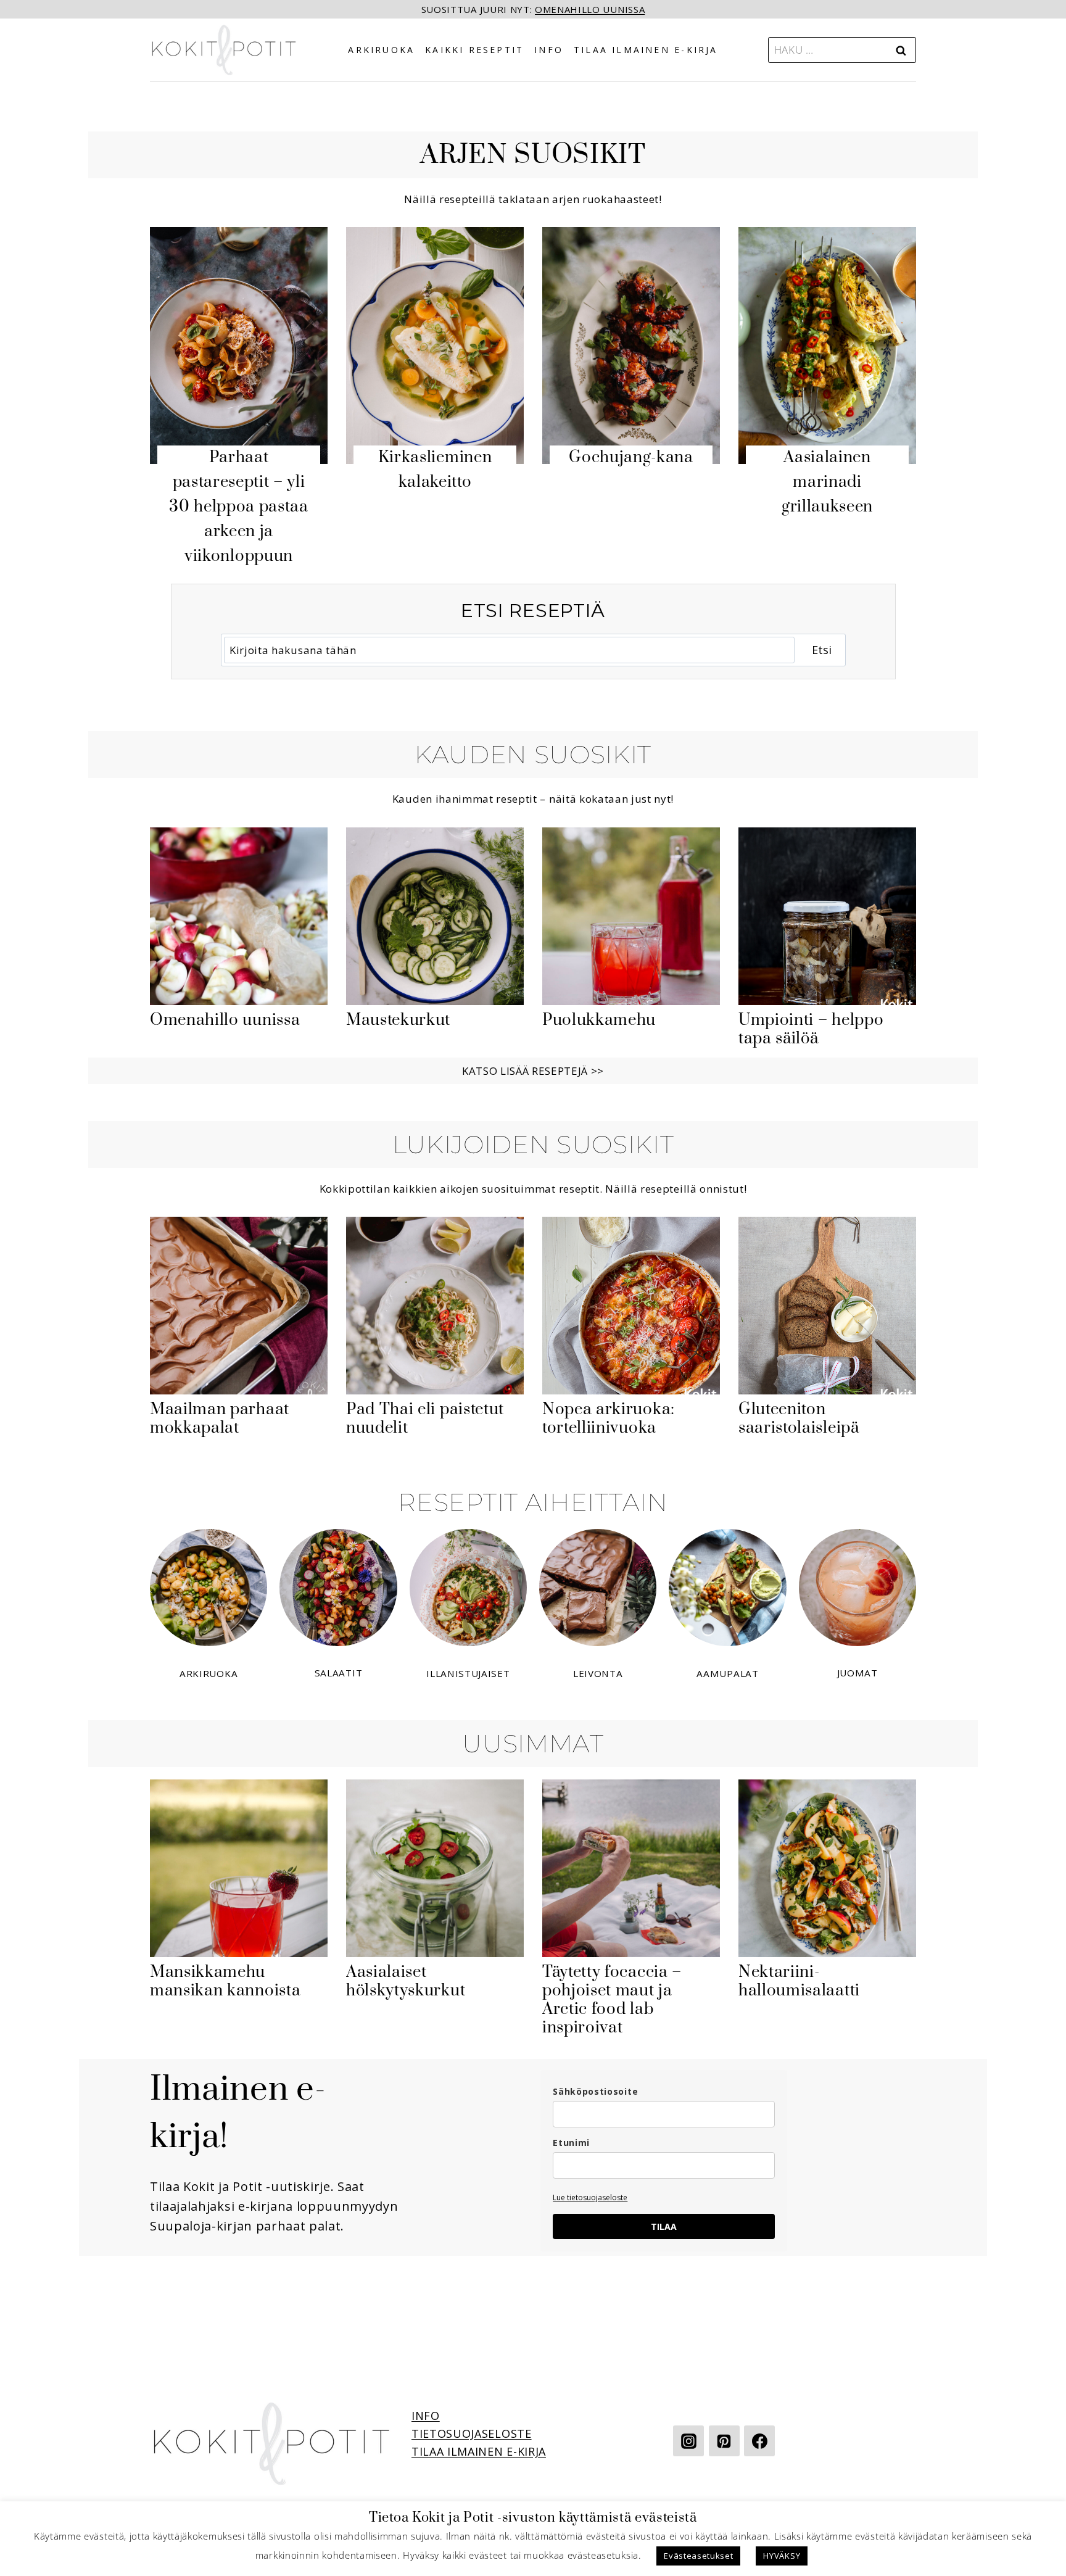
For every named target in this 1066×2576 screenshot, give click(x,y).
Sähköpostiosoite (595, 2091)
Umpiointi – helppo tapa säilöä (811, 1030)
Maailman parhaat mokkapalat (220, 1419)
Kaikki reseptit (474, 50)
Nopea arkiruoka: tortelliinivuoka (609, 1419)
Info (549, 50)
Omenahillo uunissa (225, 1021)
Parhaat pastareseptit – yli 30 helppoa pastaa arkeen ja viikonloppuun (239, 507)
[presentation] (239, 346)
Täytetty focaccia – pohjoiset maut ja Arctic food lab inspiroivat (612, 2000)
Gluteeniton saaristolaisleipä (799, 1419)
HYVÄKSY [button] (782, 2556)
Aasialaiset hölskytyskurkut (406, 1982)
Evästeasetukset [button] (698, 2556)
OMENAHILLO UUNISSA (590, 9)
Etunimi (571, 2143)
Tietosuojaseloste (472, 2433)
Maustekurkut (398, 1021)
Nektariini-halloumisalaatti (799, 1982)
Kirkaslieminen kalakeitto (435, 470)
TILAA (664, 2226)
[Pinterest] (724, 2441)
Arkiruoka (381, 50)
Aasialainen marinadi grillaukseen (827, 482)
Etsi (822, 650)
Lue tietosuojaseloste (590, 2197)
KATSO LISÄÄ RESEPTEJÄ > (530, 1071)
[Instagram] (688, 2441)
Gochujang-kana (631, 458)
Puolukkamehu (599, 1021)
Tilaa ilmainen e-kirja (646, 50)
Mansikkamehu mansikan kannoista (225, 1982)
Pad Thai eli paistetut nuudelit (425, 1419)
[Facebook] (759, 2441)
